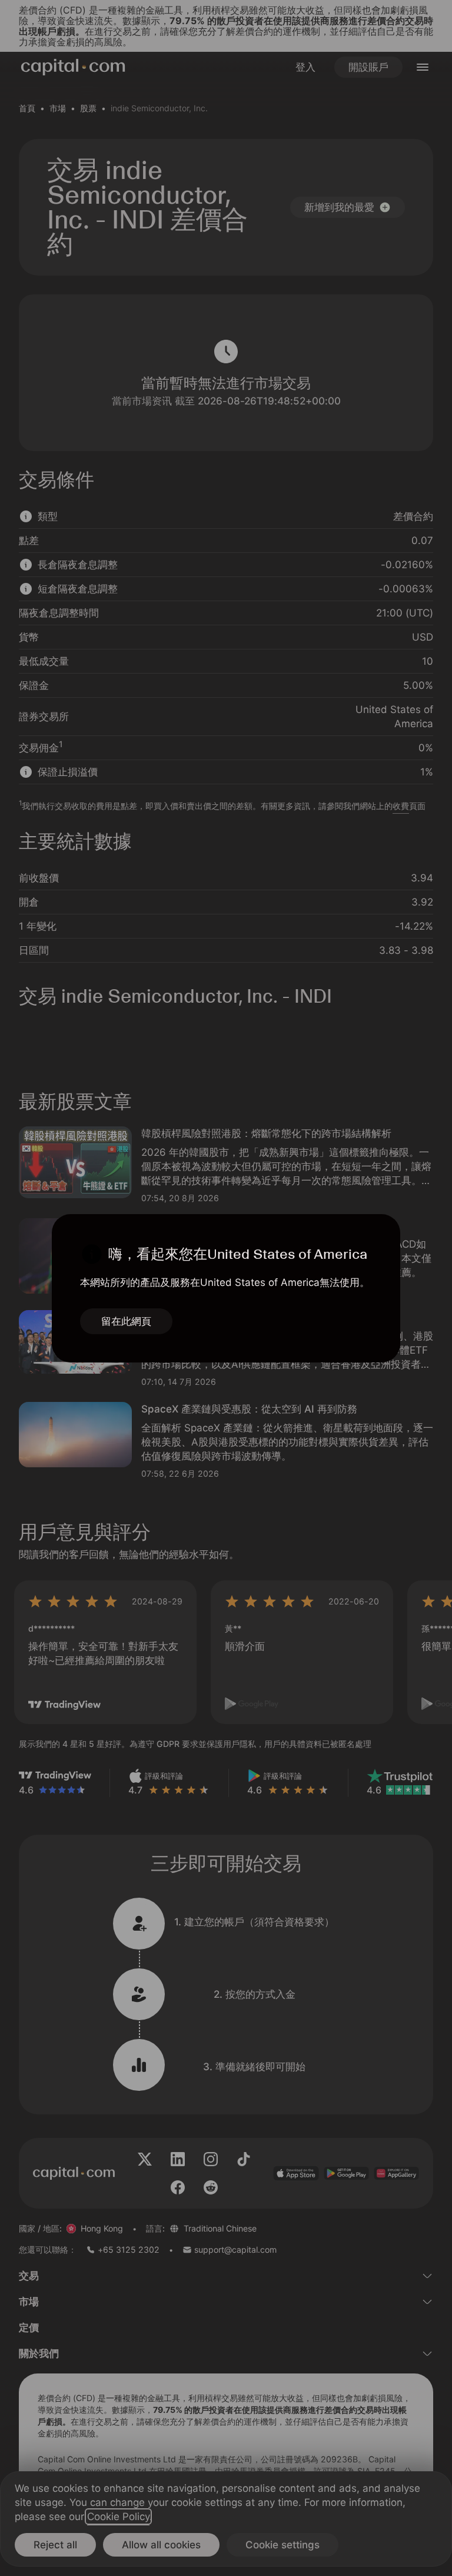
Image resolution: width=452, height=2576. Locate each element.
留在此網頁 (126, 1321)
